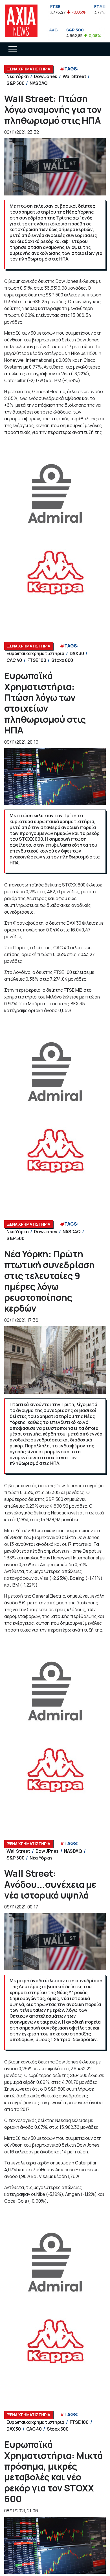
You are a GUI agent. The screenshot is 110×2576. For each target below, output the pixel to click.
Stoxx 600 (62, 660)
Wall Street (74, 76)
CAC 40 (14, 660)
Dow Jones (45, 76)
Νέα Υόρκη (17, 76)
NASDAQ (39, 83)
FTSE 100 (37, 660)
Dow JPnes (47, 1851)
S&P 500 (15, 83)
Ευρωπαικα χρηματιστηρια (35, 653)
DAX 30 (77, 653)
